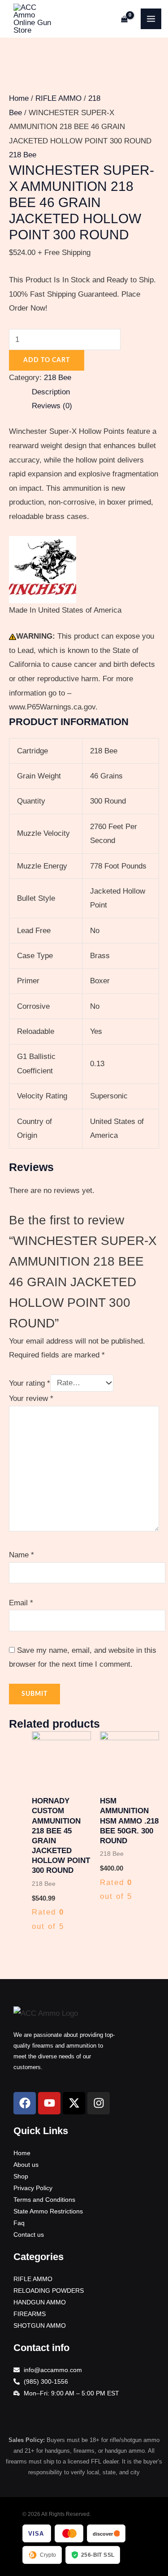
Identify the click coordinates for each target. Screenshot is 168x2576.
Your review (31, 1398)
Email (21, 1603)
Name (22, 1555)
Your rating (30, 1383)
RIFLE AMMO (58, 98)
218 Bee (23, 155)
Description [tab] (51, 392)
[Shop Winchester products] (43, 569)
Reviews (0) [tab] (52, 406)
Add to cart (47, 360)
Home (19, 98)
